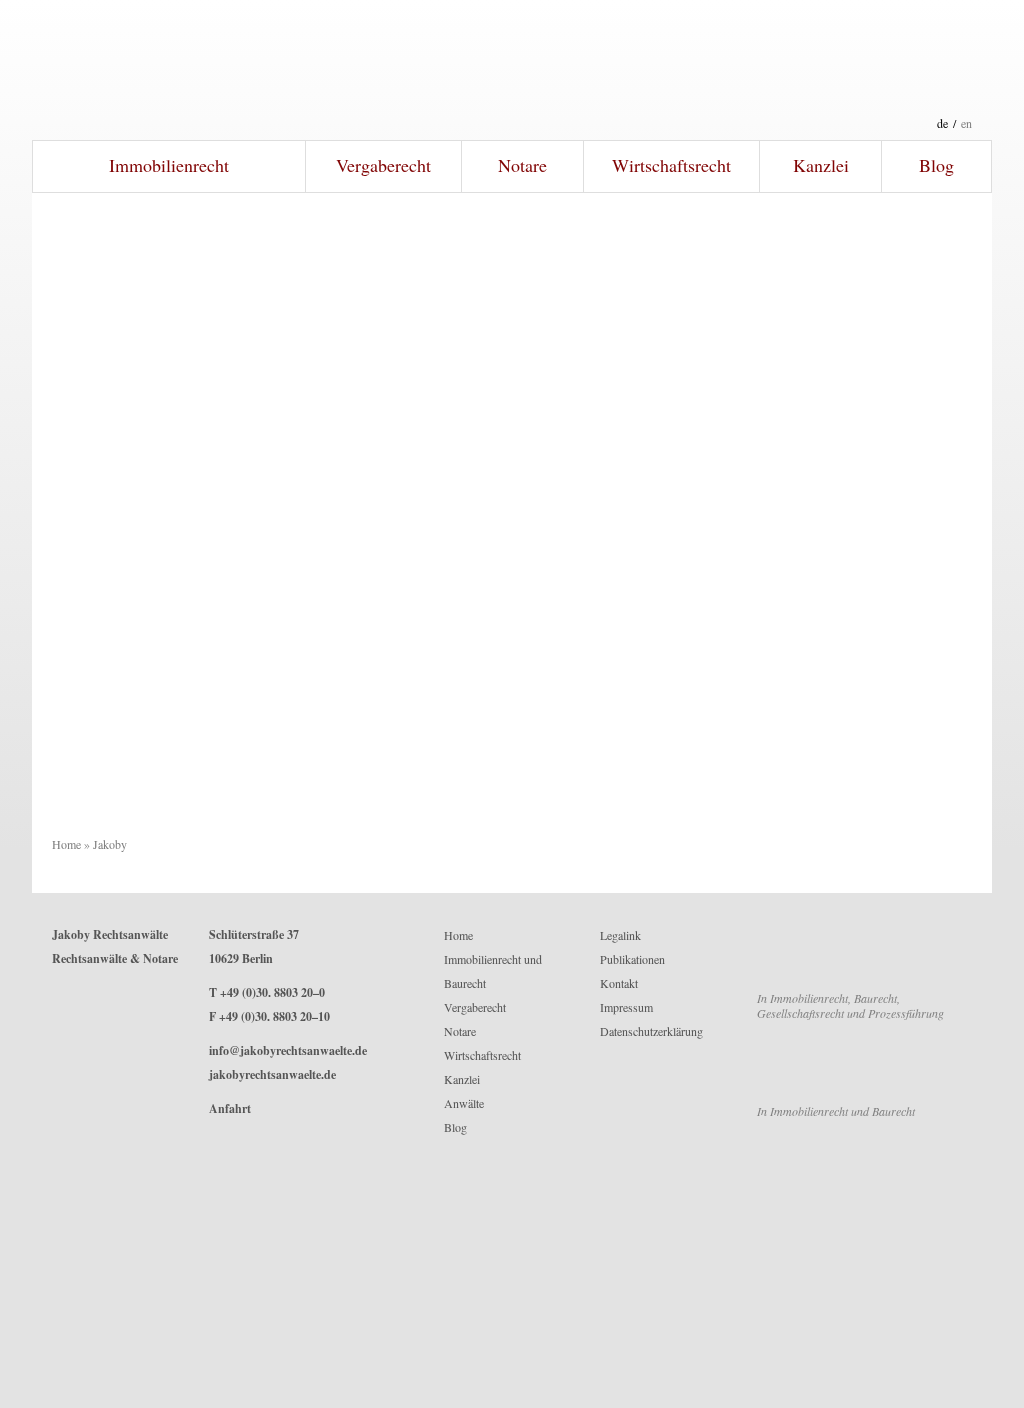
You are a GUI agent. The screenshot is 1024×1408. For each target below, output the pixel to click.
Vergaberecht (383, 165)
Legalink (620, 935)
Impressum (626, 1007)
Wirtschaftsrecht (671, 165)
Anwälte (464, 1103)
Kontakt (619, 983)
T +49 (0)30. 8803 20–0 (267, 992)
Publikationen (632, 959)
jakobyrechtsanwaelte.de (272, 1074)
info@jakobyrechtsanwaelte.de (288, 1050)
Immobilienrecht (169, 165)
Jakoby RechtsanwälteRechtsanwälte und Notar (512, 70)
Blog (936, 165)
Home (66, 844)
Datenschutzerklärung (651, 1031)
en (966, 123)
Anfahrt (230, 1108)
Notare (522, 165)
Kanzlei (821, 165)
